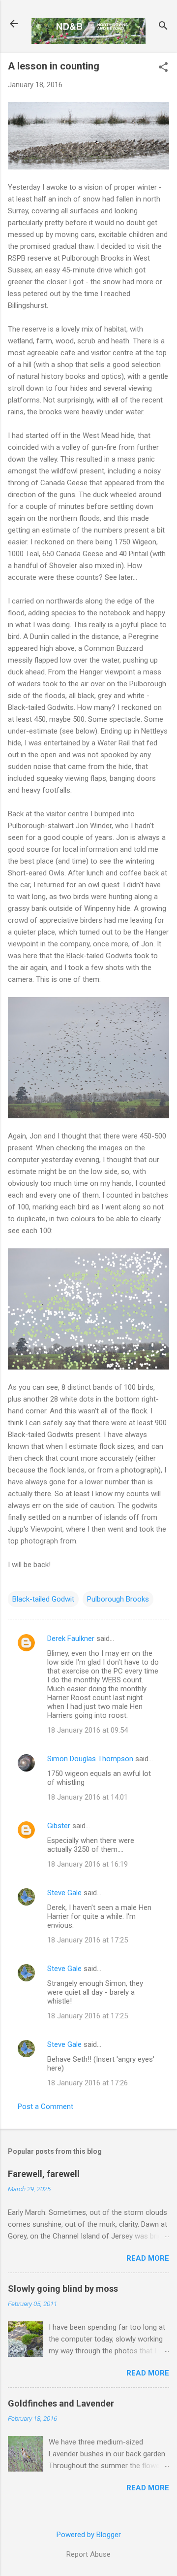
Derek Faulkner (71, 1639)
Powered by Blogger (89, 2535)
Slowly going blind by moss (63, 2289)
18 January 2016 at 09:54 (88, 1730)
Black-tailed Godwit (43, 1599)
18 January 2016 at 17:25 (88, 1940)
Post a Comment (45, 2107)
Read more (148, 2258)
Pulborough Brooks (118, 1599)
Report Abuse (88, 2554)
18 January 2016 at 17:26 (88, 2083)
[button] (163, 68)
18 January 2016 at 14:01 (88, 1797)
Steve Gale (64, 1893)
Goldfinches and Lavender (61, 2403)
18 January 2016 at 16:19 (88, 1864)
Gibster (59, 1826)
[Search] (163, 27)
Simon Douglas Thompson (90, 1759)
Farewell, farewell (44, 2174)
